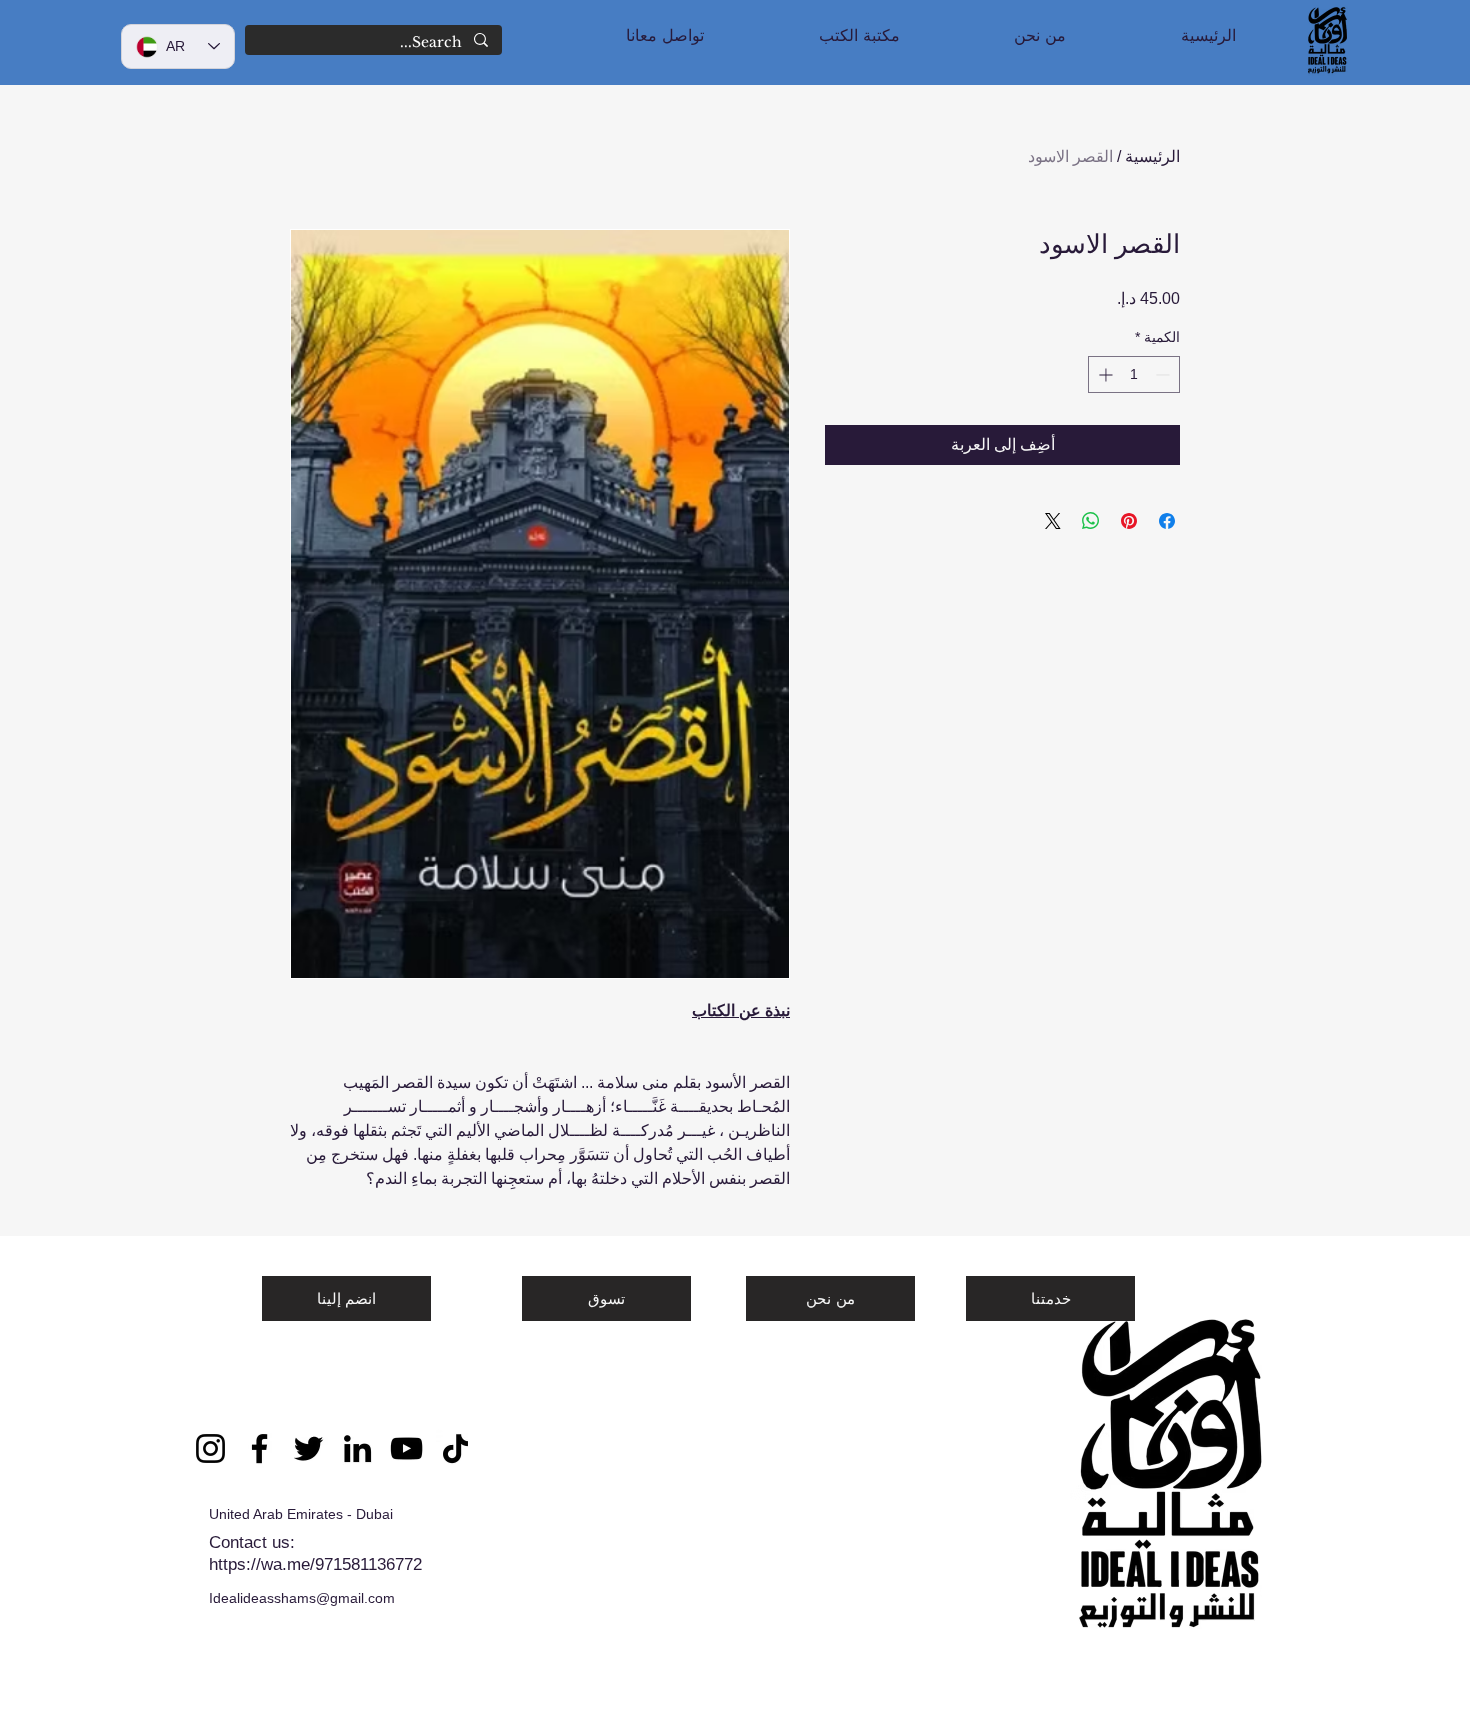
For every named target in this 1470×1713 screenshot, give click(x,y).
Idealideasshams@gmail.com (302, 1598)
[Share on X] (1053, 521)
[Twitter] (308, 1448)
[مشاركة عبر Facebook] (1167, 521)
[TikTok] (455, 1448)
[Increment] (1103, 374)
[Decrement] (1164, 374)
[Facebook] (259, 1448)
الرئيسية (1152, 156)
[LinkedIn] (357, 1448)
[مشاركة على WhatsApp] (1091, 521)
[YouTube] (406, 1448)
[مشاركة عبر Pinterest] (1129, 521)
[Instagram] (210, 1448)
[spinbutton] (1134, 374)
